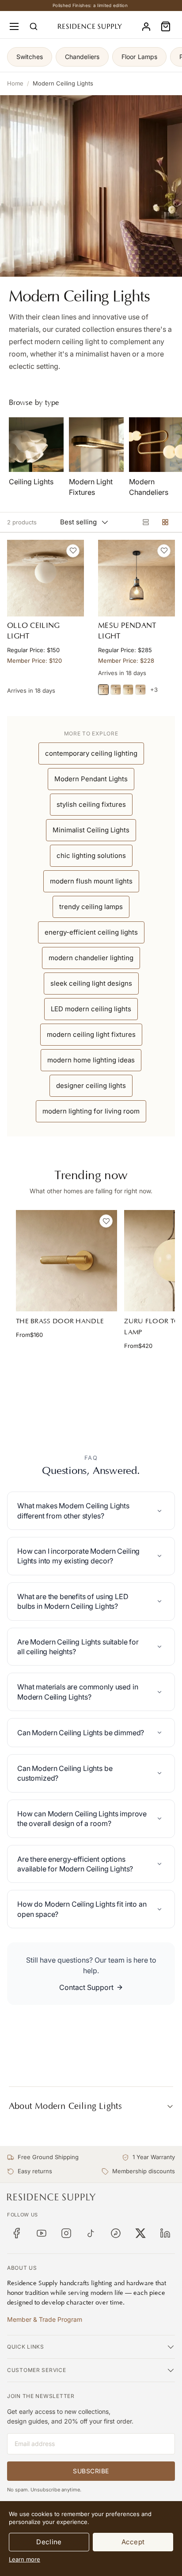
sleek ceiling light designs (91, 983)
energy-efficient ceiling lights (91, 932)
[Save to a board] (73, 551)
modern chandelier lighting (91, 958)
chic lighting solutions (91, 856)
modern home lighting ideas (91, 1060)
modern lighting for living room (91, 1111)
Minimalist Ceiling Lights (91, 830)
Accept (133, 2542)
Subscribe (91, 2471)
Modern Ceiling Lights (63, 83)
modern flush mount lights (91, 881)
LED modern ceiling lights (91, 1009)
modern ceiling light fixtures (91, 1034)
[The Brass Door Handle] (66, 1260)
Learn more (25, 2559)
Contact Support (86, 1987)
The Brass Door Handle (60, 1321)
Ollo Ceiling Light (34, 631)
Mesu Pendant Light (127, 631)
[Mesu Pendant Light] (136, 578)
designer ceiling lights (91, 1086)
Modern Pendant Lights (91, 779)
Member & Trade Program (45, 2319)
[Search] (34, 26)
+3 (154, 690)
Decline (49, 2542)
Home (15, 83)
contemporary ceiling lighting (91, 753)
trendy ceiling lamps (91, 907)
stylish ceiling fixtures (91, 804)
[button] (166, 26)
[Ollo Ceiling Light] (45, 578)
